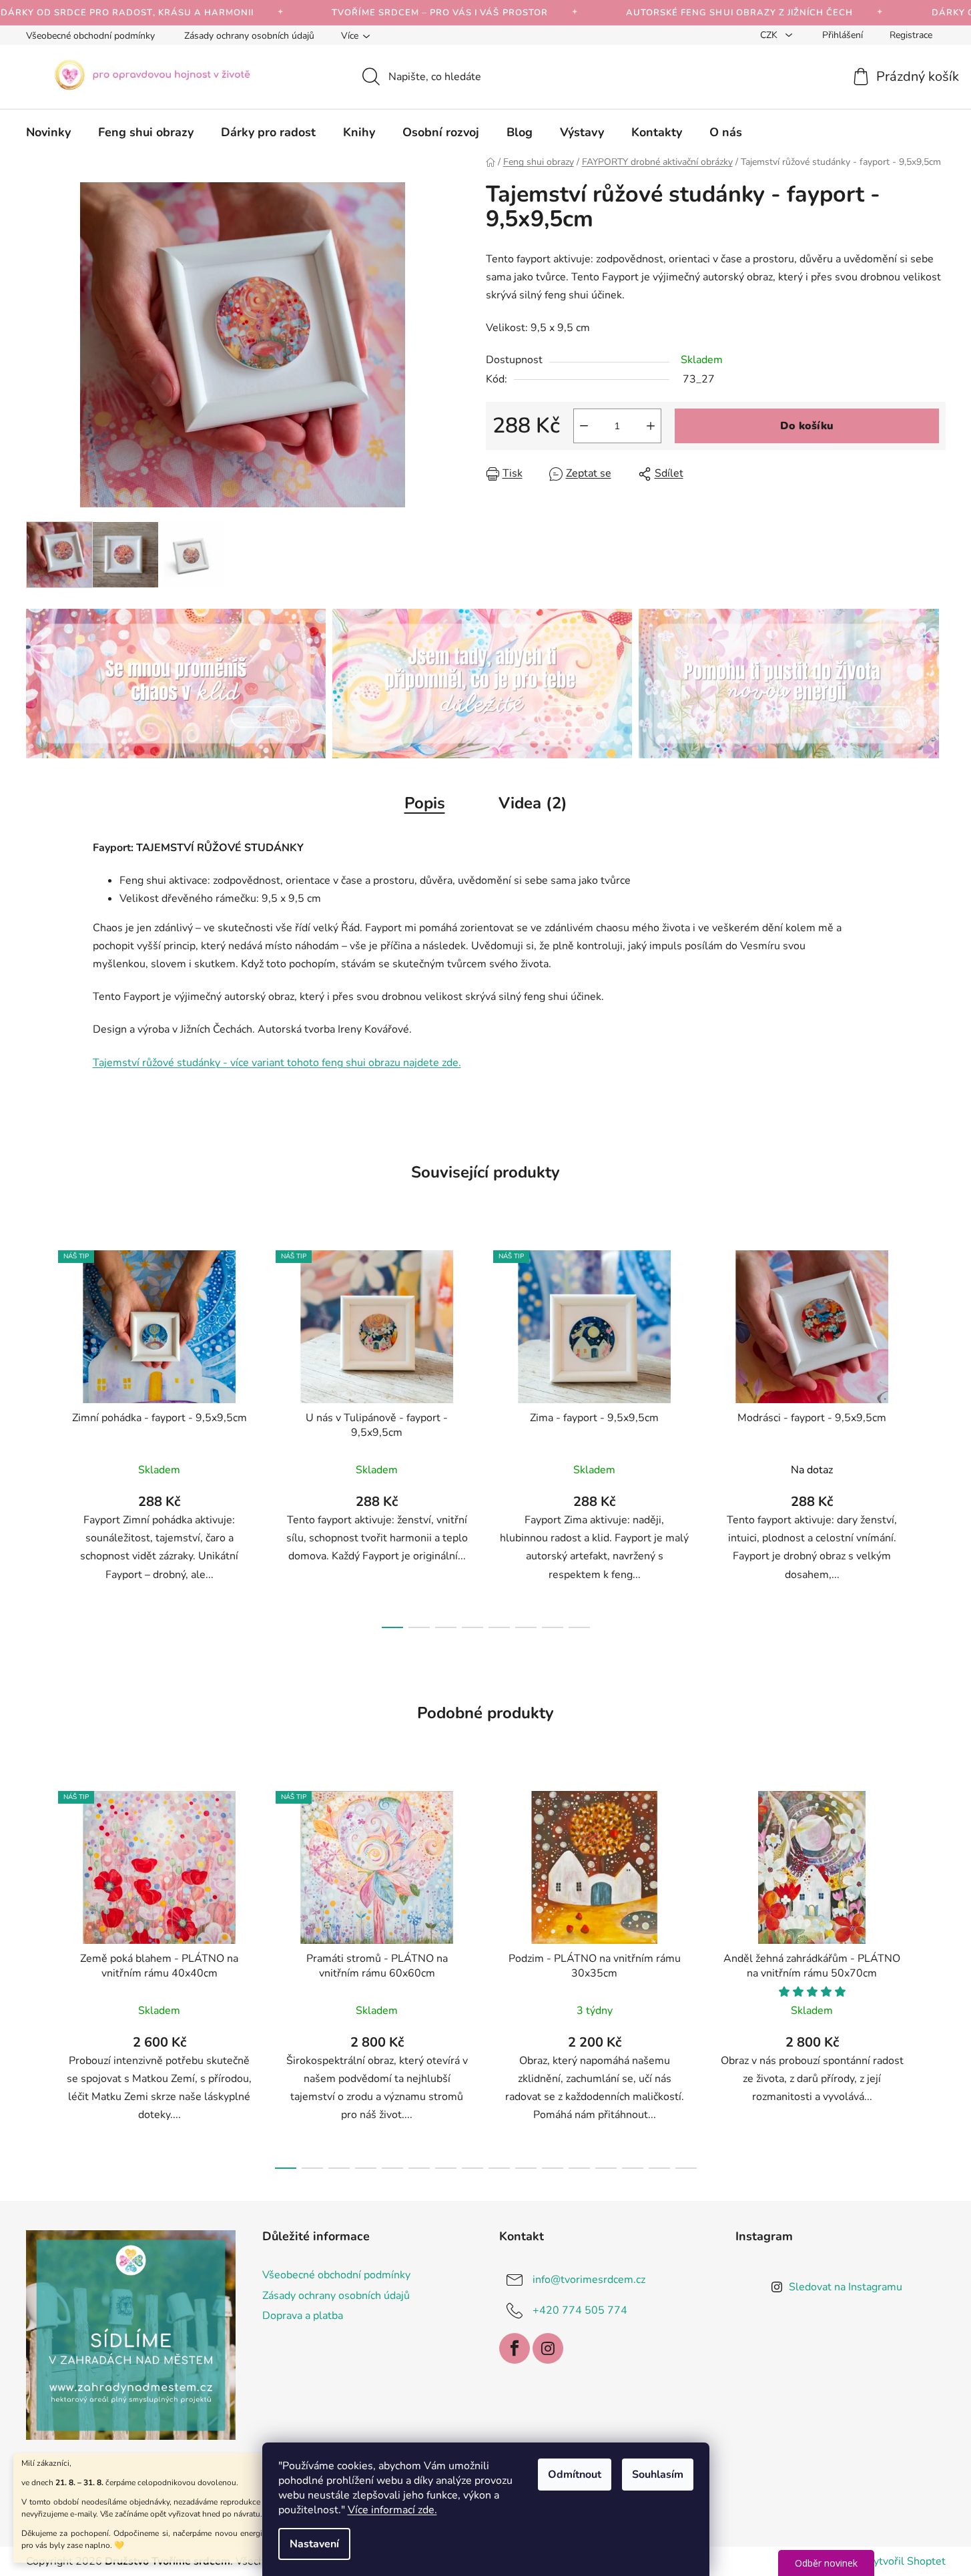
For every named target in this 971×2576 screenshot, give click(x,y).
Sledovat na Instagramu (846, 2287)
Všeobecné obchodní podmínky (90, 36)
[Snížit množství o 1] (584, 426)
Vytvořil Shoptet (906, 2561)
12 (606, 2168)
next (935, 1435)
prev (37, 1435)
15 (686, 2168)
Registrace (911, 35)
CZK (770, 35)
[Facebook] (515, 2348)
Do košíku (807, 426)
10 (553, 2168)
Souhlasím (658, 2475)
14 (659, 2168)
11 (579, 2168)
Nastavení (314, 2544)
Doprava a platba (303, 2316)
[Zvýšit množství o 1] (651, 426)
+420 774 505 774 (580, 2310)
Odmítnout (575, 2475)
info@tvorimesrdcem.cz (589, 2280)
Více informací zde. (392, 2510)
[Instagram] (548, 2348)
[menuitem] (48, 132)
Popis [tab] (425, 803)
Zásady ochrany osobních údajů (249, 36)
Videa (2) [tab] (533, 803)
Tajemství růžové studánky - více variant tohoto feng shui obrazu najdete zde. (277, 1063)
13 (633, 2168)
